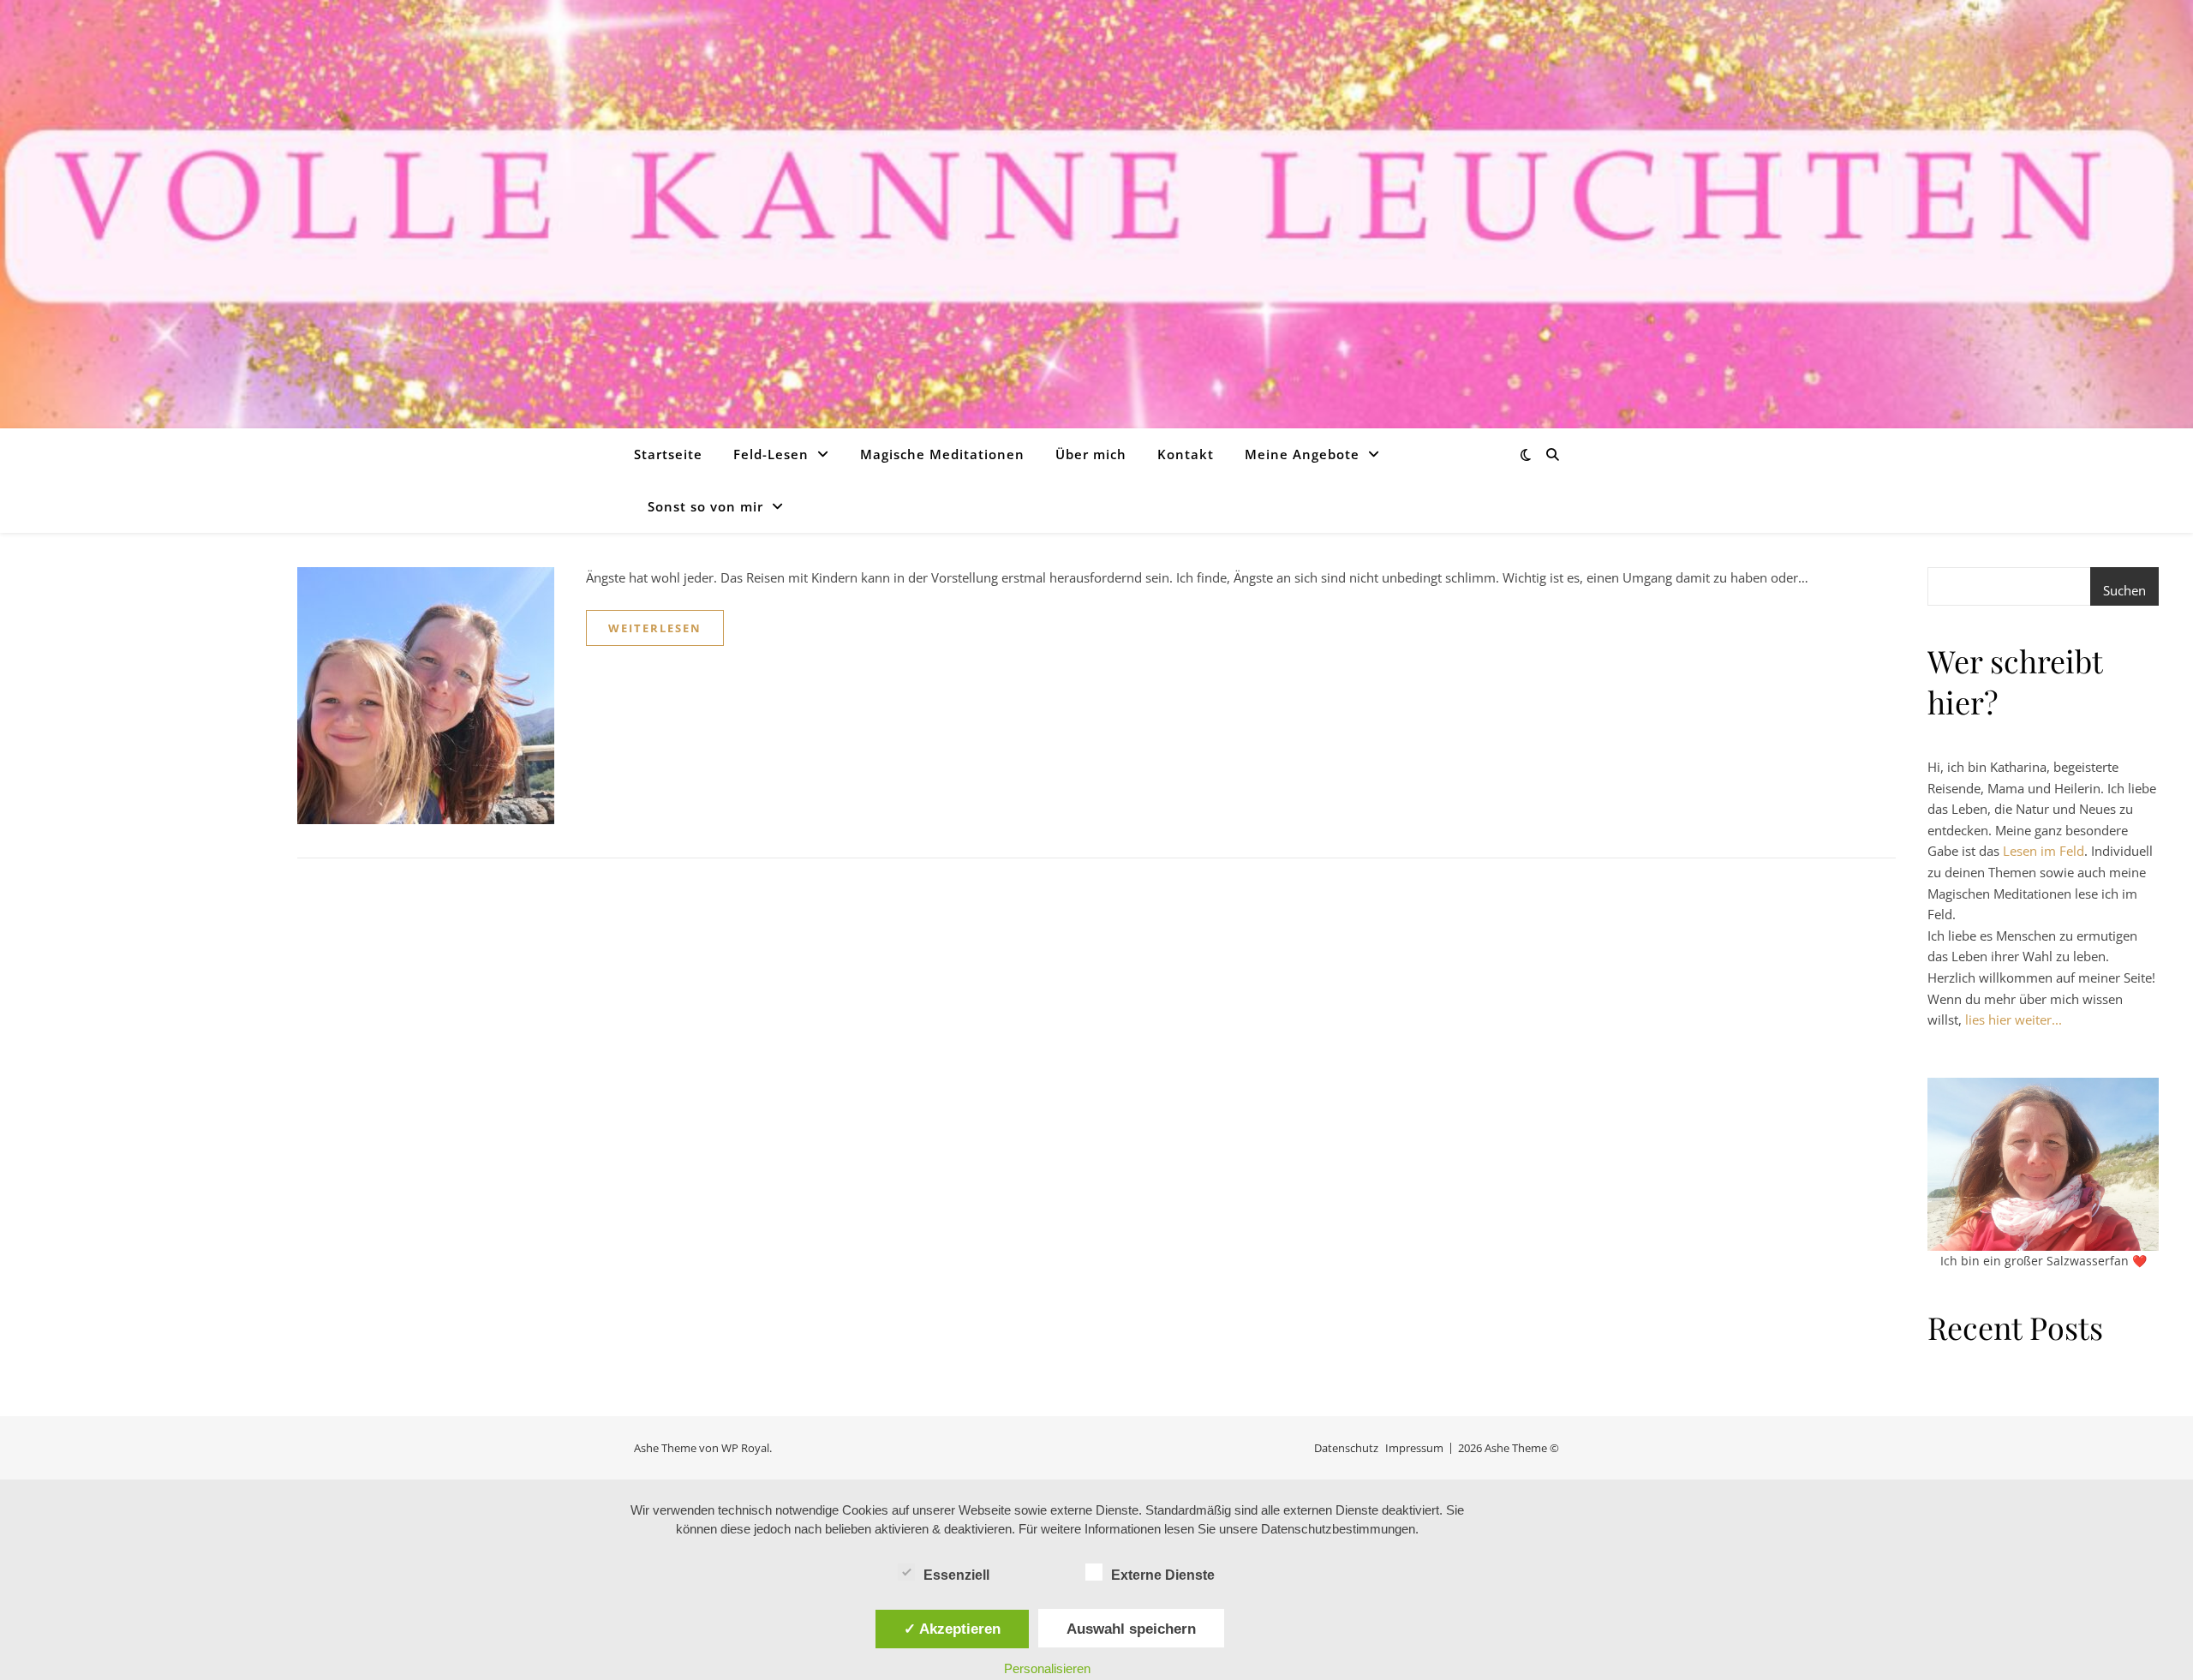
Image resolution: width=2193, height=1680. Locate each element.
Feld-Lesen (771, 454)
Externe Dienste (1163, 1575)
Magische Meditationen (942, 454)
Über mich (1091, 454)
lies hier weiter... (2014, 1019)
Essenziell (956, 1575)
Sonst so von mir (705, 506)
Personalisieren (1047, 1668)
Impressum (1414, 1448)
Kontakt (1186, 454)
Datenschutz (1346, 1448)
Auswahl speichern (1131, 1629)
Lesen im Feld (2044, 851)
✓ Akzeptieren (952, 1629)
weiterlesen (655, 628)
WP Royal (745, 1448)
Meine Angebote (1302, 454)
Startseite (668, 454)
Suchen (2124, 590)
